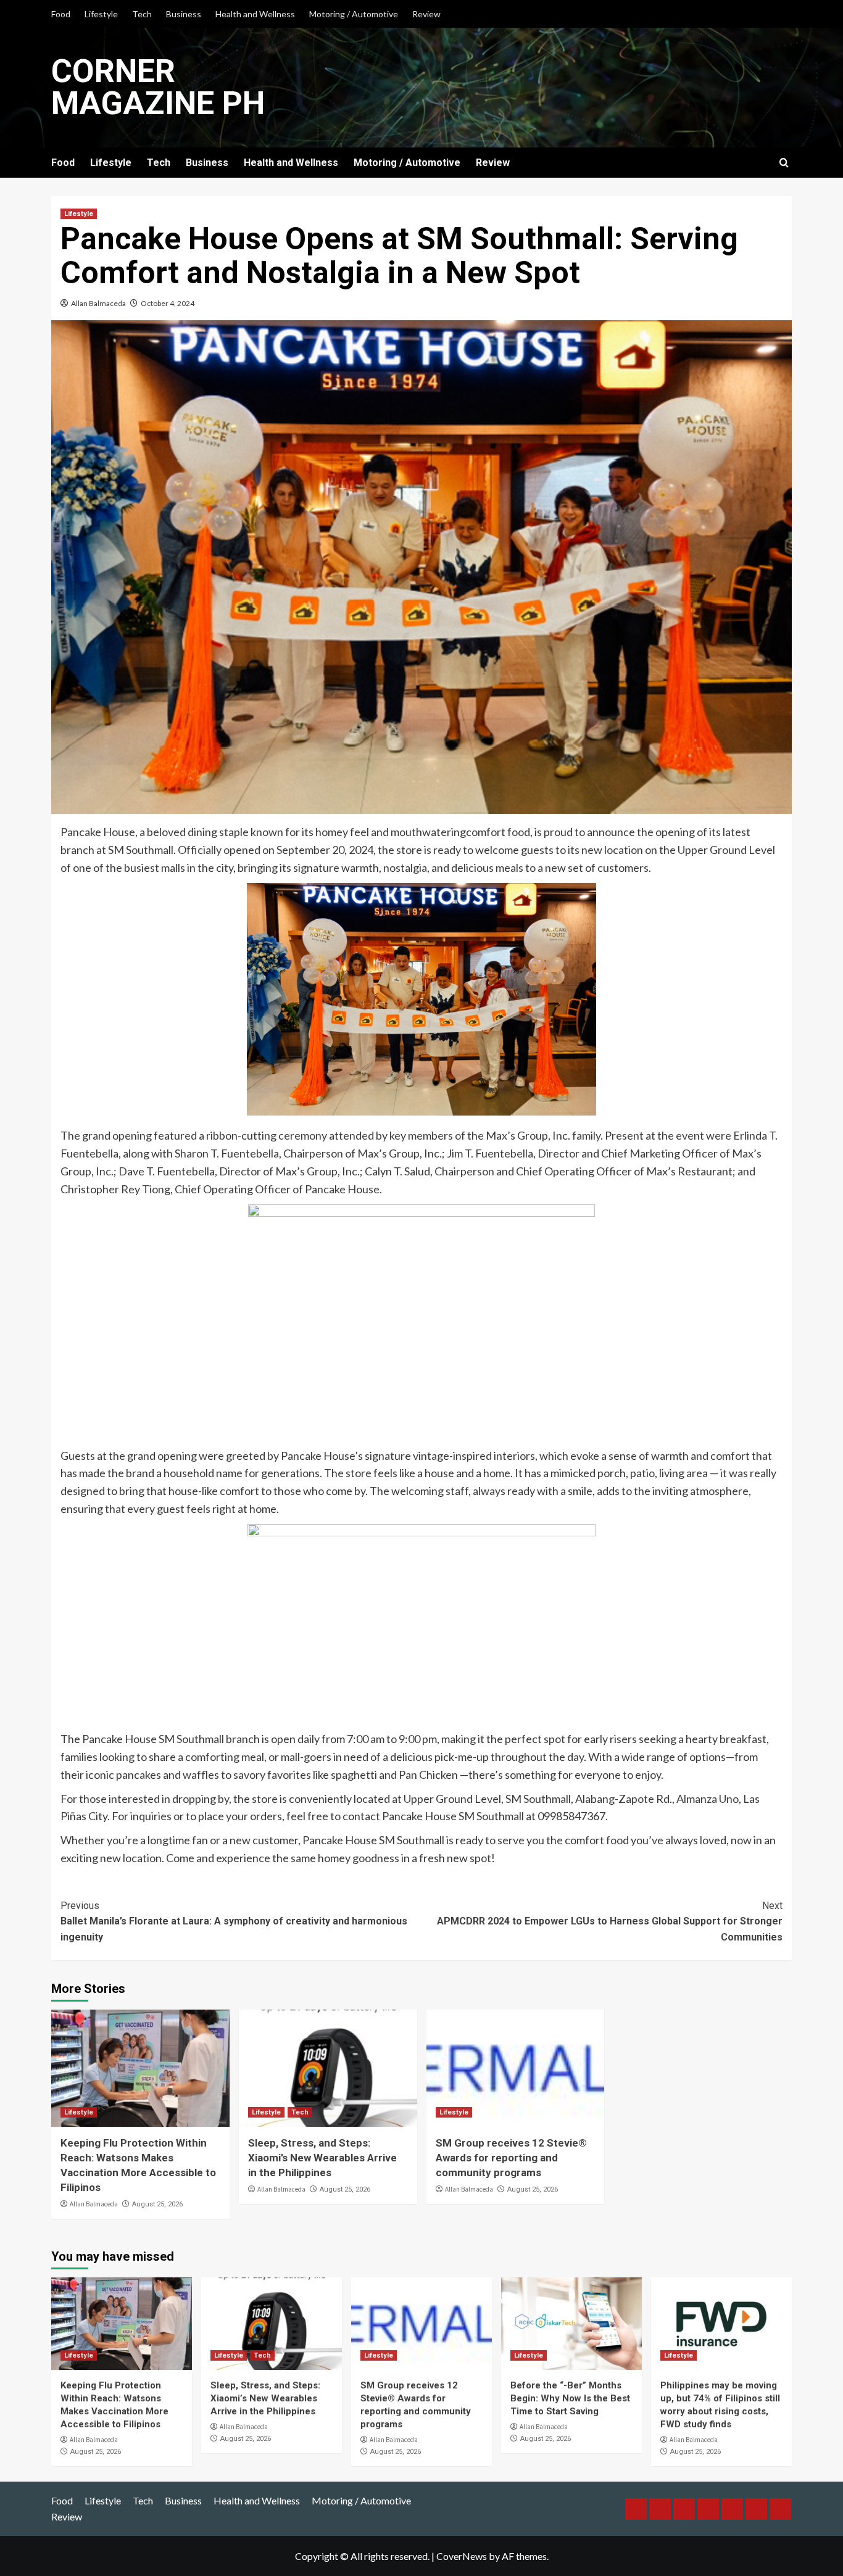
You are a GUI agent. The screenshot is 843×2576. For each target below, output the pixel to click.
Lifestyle (101, 14)
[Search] (784, 163)
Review (426, 14)
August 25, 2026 (157, 2204)
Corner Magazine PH (158, 87)
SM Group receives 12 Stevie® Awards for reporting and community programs (511, 2158)
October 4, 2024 (168, 303)
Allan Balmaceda (98, 303)
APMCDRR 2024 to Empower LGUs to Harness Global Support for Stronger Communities (610, 1921)
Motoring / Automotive (354, 14)
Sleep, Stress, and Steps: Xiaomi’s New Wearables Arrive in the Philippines (322, 2158)
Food (61, 14)
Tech (142, 14)
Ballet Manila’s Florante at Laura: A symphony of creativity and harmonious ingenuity (234, 1921)
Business (184, 14)
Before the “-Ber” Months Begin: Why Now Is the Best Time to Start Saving (570, 2398)
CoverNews (462, 2556)
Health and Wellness (255, 14)
